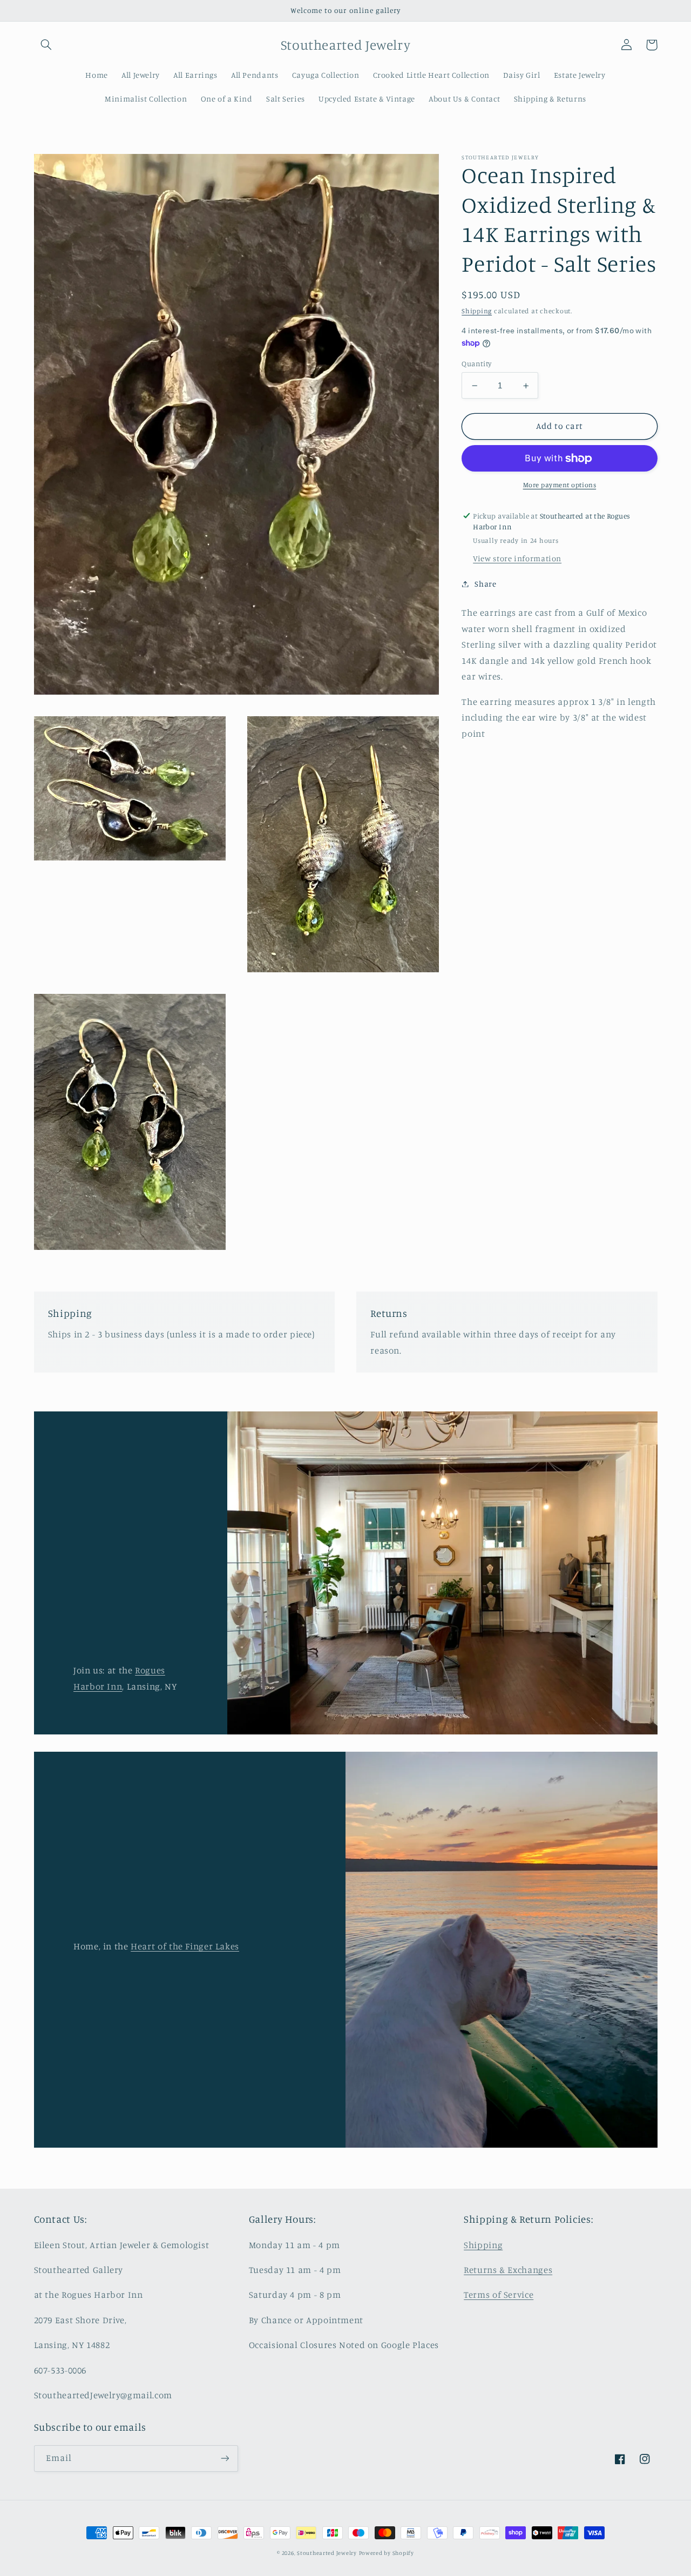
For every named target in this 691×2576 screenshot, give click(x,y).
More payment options (560, 485)
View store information (517, 558)
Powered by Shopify (387, 2553)
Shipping (477, 311)
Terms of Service (499, 2295)
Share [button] (485, 584)
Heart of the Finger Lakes (185, 1946)
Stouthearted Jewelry (327, 2553)
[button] (46, 45)
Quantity (476, 364)
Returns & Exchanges (508, 2270)
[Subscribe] (225, 2459)
